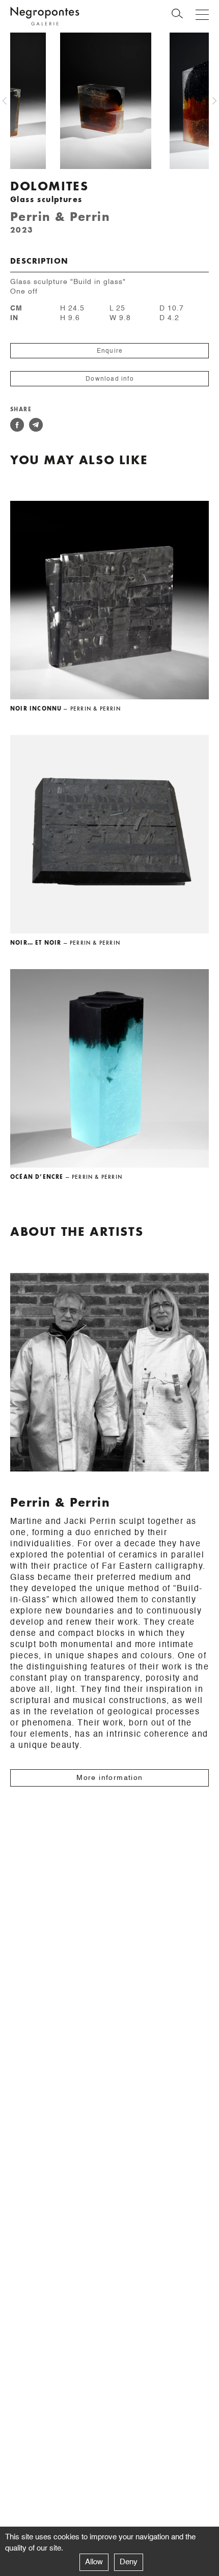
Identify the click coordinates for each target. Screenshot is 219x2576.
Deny (129, 2562)
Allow (94, 2562)
